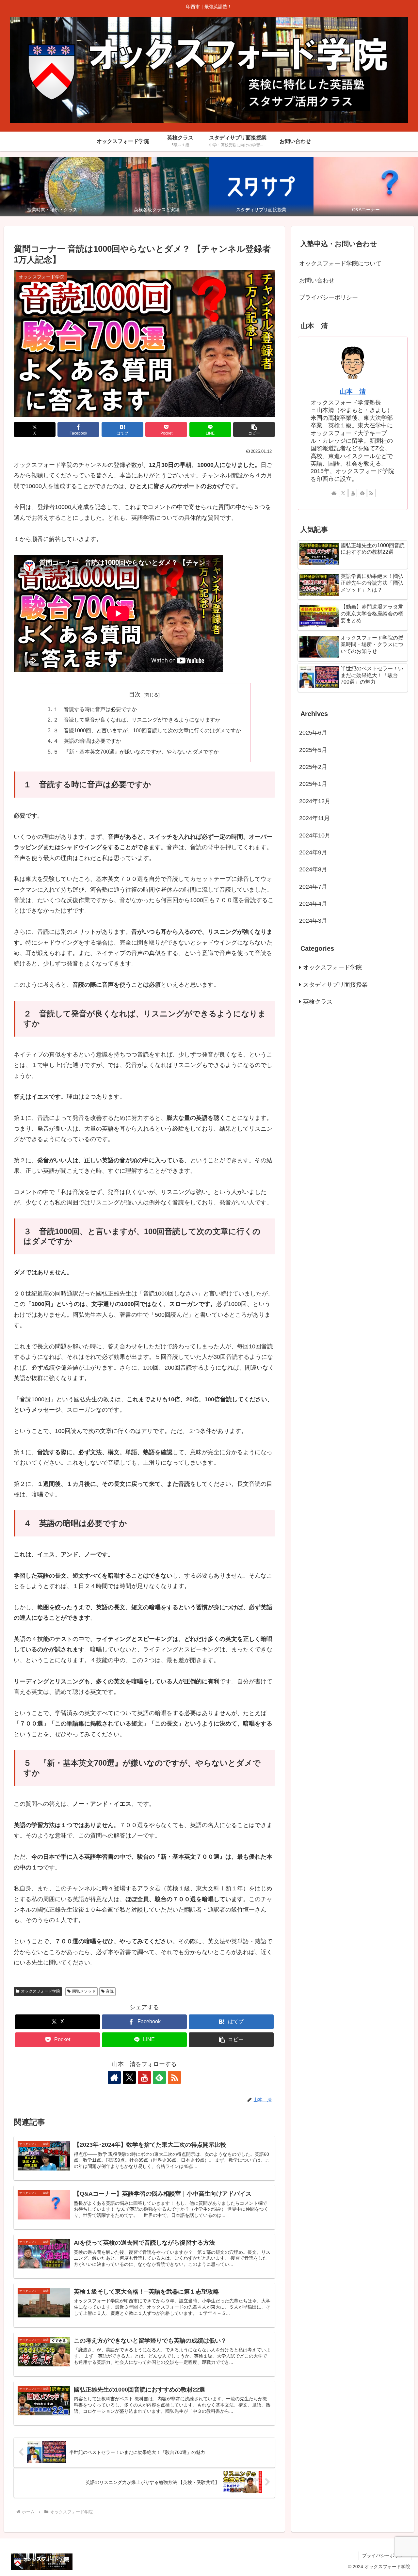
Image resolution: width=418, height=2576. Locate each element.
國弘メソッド (84, 1991)
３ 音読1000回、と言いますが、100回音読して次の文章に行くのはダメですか (147, 730)
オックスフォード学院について (340, 263)
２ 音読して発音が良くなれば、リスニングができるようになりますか (137, 720)
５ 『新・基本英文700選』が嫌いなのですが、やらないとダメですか (136, 752)
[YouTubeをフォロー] (144, 2077)
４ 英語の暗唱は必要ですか (87, 741)
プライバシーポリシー (329, 297)
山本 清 (353, 391)
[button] (254, 429)
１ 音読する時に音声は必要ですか (95, 709)
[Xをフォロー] (129, 2077)
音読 (110, 1991)
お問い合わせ (317, 280)
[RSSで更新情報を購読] (174, 2077)
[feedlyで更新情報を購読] (159, 2077)
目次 (135, 694)
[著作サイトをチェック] (114, 2077)
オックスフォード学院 (40, 1991)
